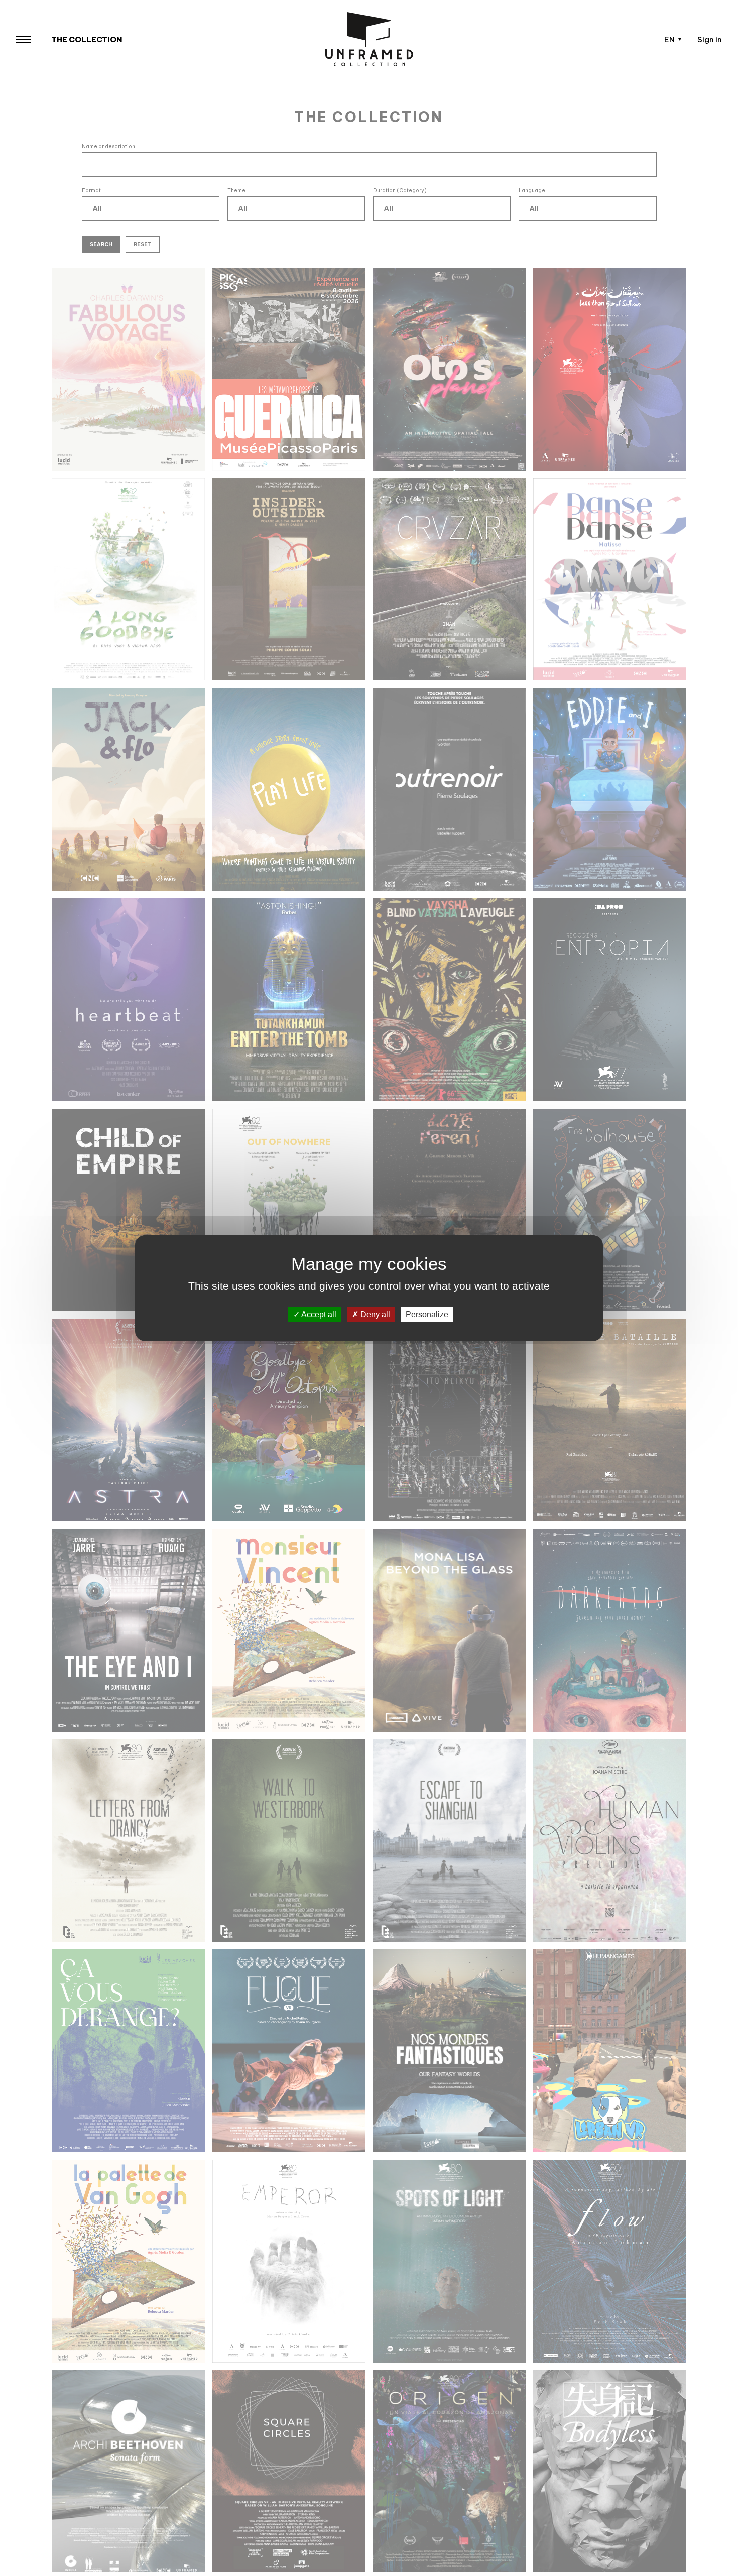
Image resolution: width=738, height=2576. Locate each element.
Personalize (427, 1314)
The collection (87, 39)
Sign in (710, 39)
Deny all (374, 1314)
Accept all (318, 1314)
